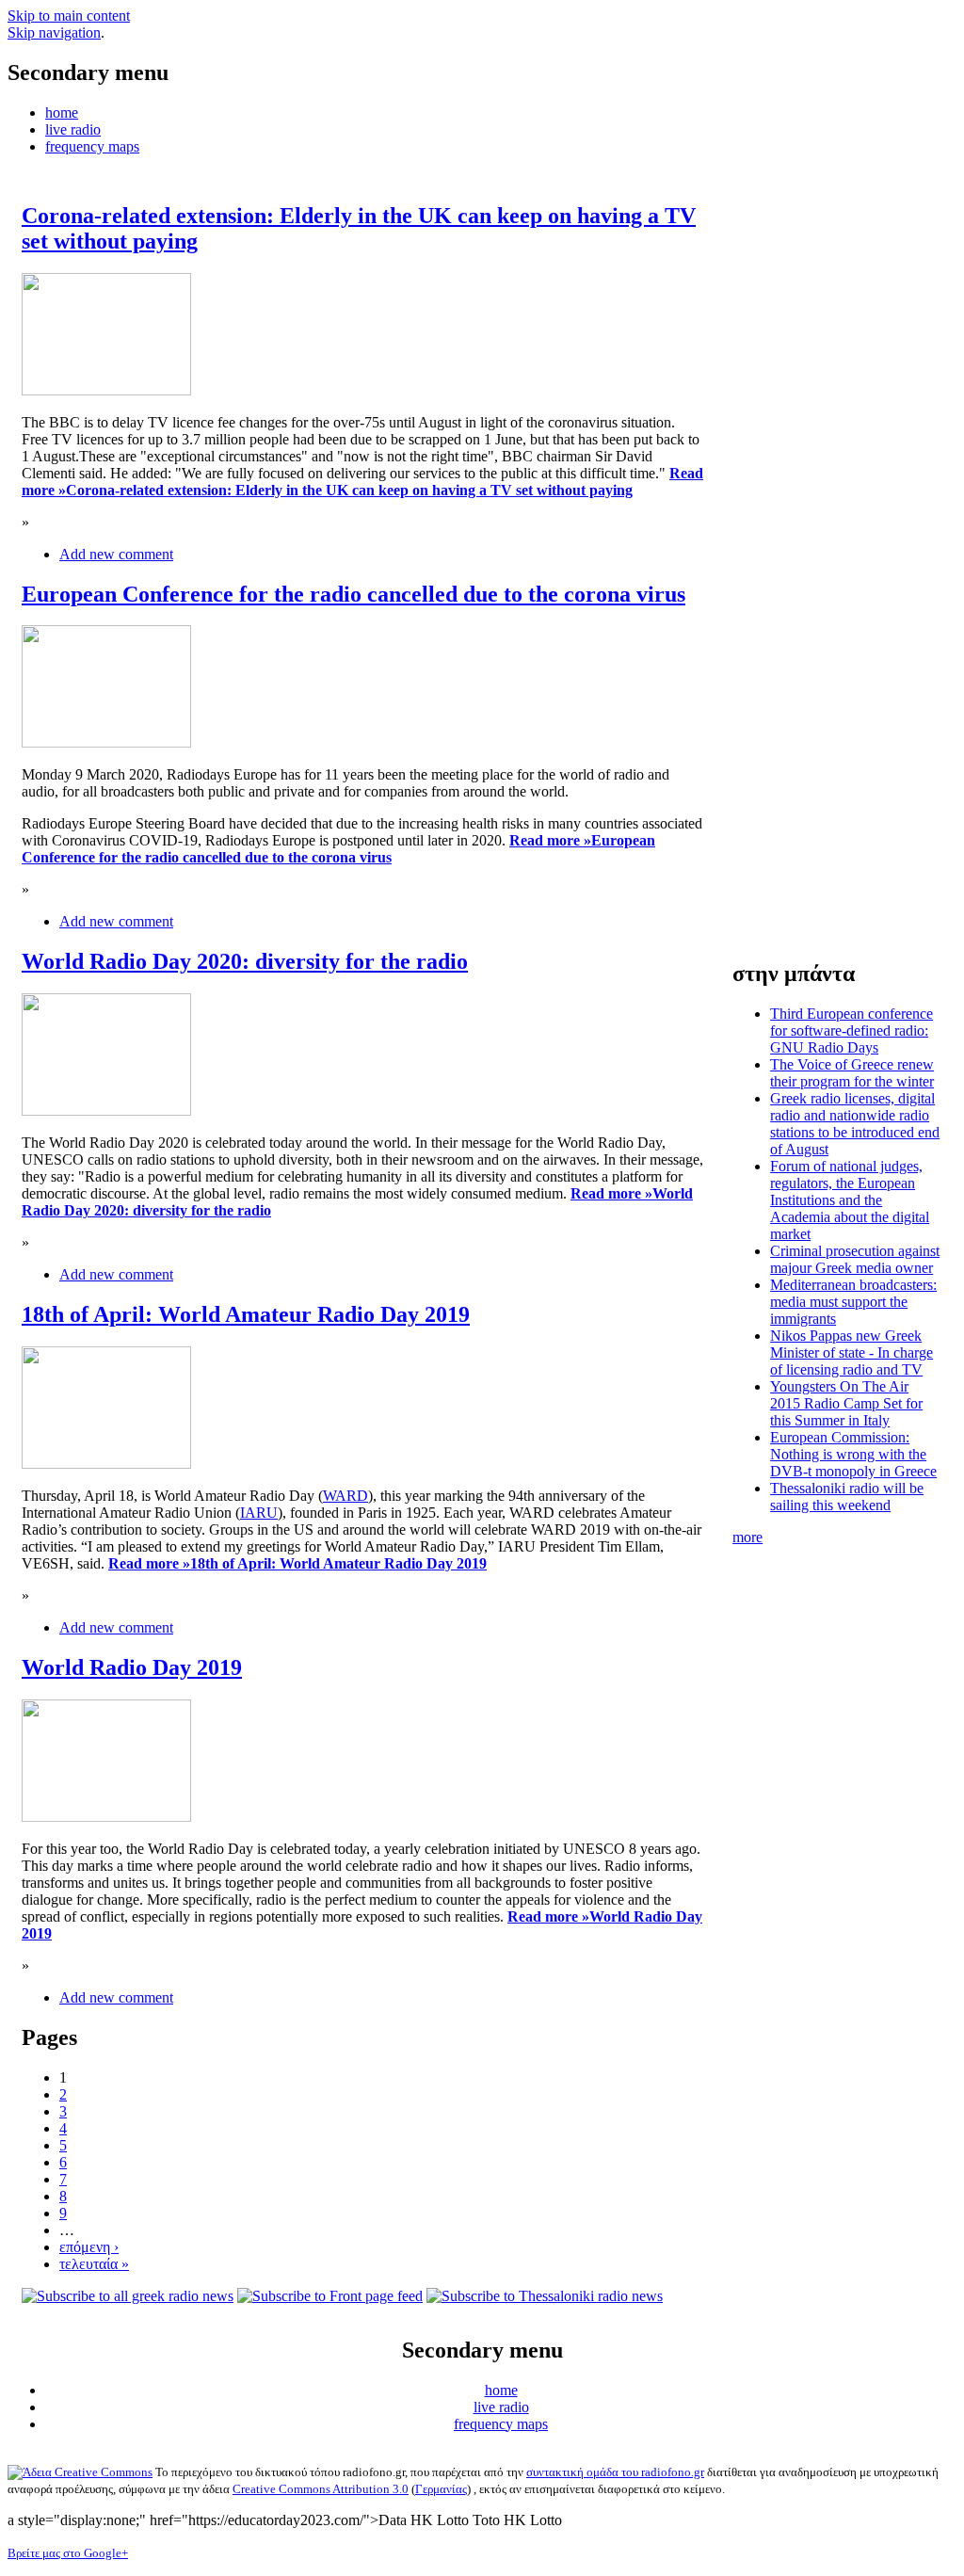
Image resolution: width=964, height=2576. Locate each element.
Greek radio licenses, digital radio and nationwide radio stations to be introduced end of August (855, 1124)
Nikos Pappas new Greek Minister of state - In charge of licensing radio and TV (852, 1352)
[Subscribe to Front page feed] (330, 2296)
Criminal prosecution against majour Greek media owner (855, 1259)
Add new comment (116, 554)
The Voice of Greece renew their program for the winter (852, 1073)
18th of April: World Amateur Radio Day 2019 (246, 1314)
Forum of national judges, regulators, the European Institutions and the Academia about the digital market (850, 1200)
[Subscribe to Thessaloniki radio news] (545, 2296)
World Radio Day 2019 (132, 1667)
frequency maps (92, 146)
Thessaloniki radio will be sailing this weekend (847, 1497)
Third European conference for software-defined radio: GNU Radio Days (852, 1030)
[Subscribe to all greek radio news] (128, 2296)
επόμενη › (89, 2247)
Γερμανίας (441, 2489)
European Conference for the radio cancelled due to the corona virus (353, 594)
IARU (259, 1513)
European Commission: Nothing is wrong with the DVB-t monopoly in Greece (853, 1454)
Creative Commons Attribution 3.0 (321, 2489)
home (62, 113)
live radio (73, 129)
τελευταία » (94, 2264)
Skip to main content (69, 16)
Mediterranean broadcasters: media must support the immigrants (853, 1302)
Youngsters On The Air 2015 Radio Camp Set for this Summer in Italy (846, 1403)
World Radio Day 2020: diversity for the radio (245, 961)
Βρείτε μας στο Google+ (68, 2553)
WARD (345, 1496)
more (747, 1537)
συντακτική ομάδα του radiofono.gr (615, 2472)
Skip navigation (54, 32)
